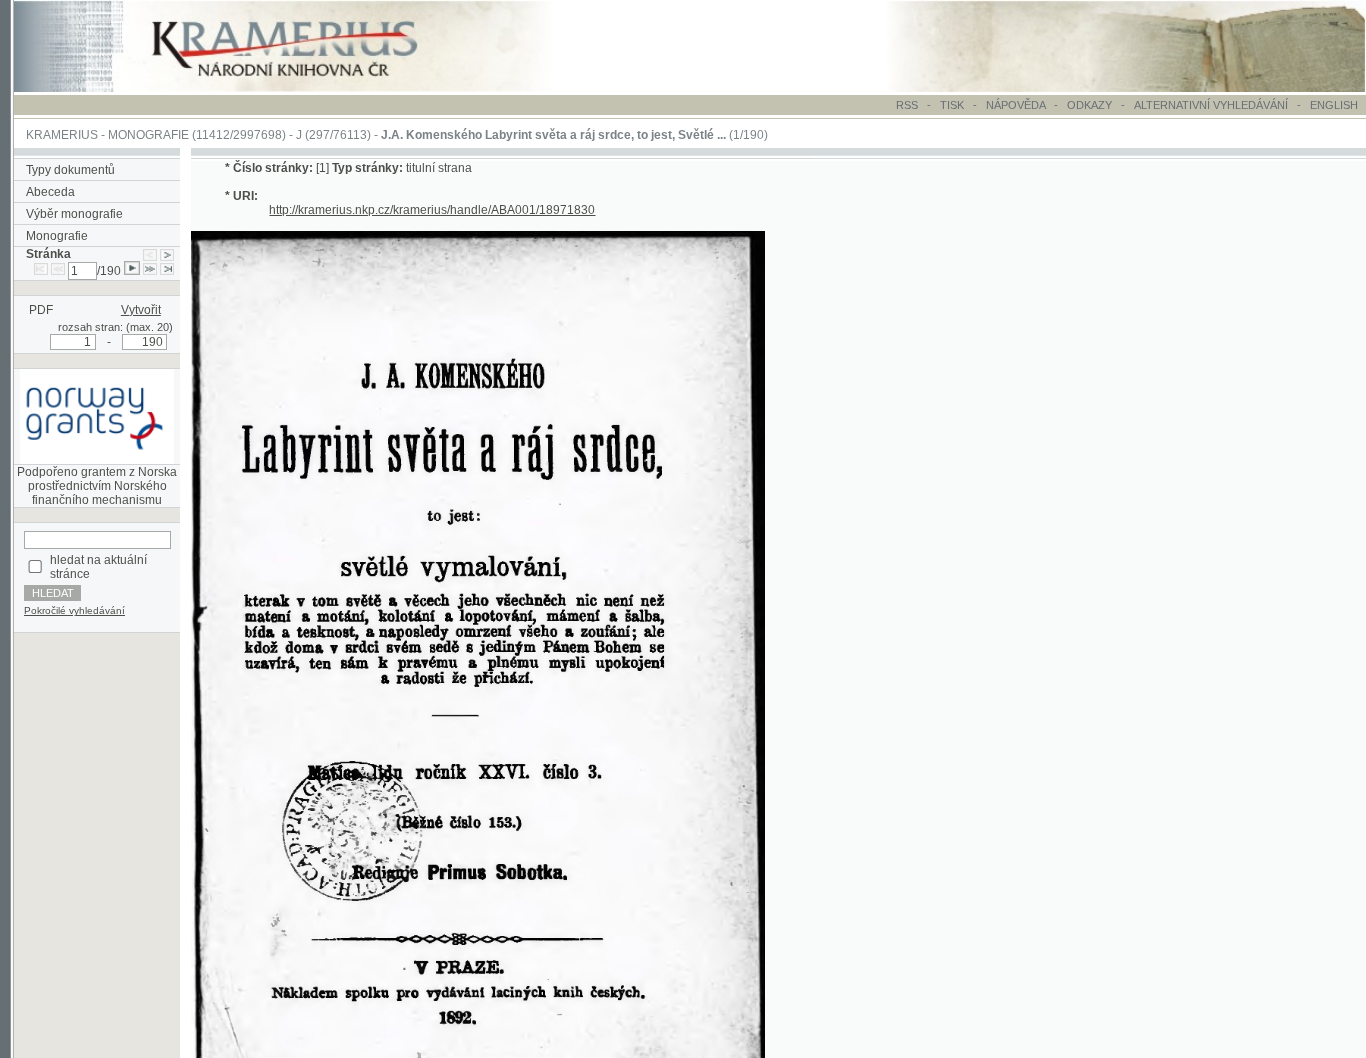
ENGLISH (1334, 105)
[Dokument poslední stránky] (167, 271)
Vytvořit (141, 310)
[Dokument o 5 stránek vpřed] (150, 271)
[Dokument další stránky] (167, 254)
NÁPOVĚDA (1015, 105)
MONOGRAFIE (148, 135)
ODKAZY (1089, 105)
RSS (907, 105)
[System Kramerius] (307, 88)
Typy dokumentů (70, 170)
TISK (953, 105)
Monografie (57, 236)
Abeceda (50, 192)
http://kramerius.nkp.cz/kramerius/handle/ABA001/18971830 (432, 210)
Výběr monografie (74, 214)
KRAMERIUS (62, 135)
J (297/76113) (333, 135)
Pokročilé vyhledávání (74, 610)
